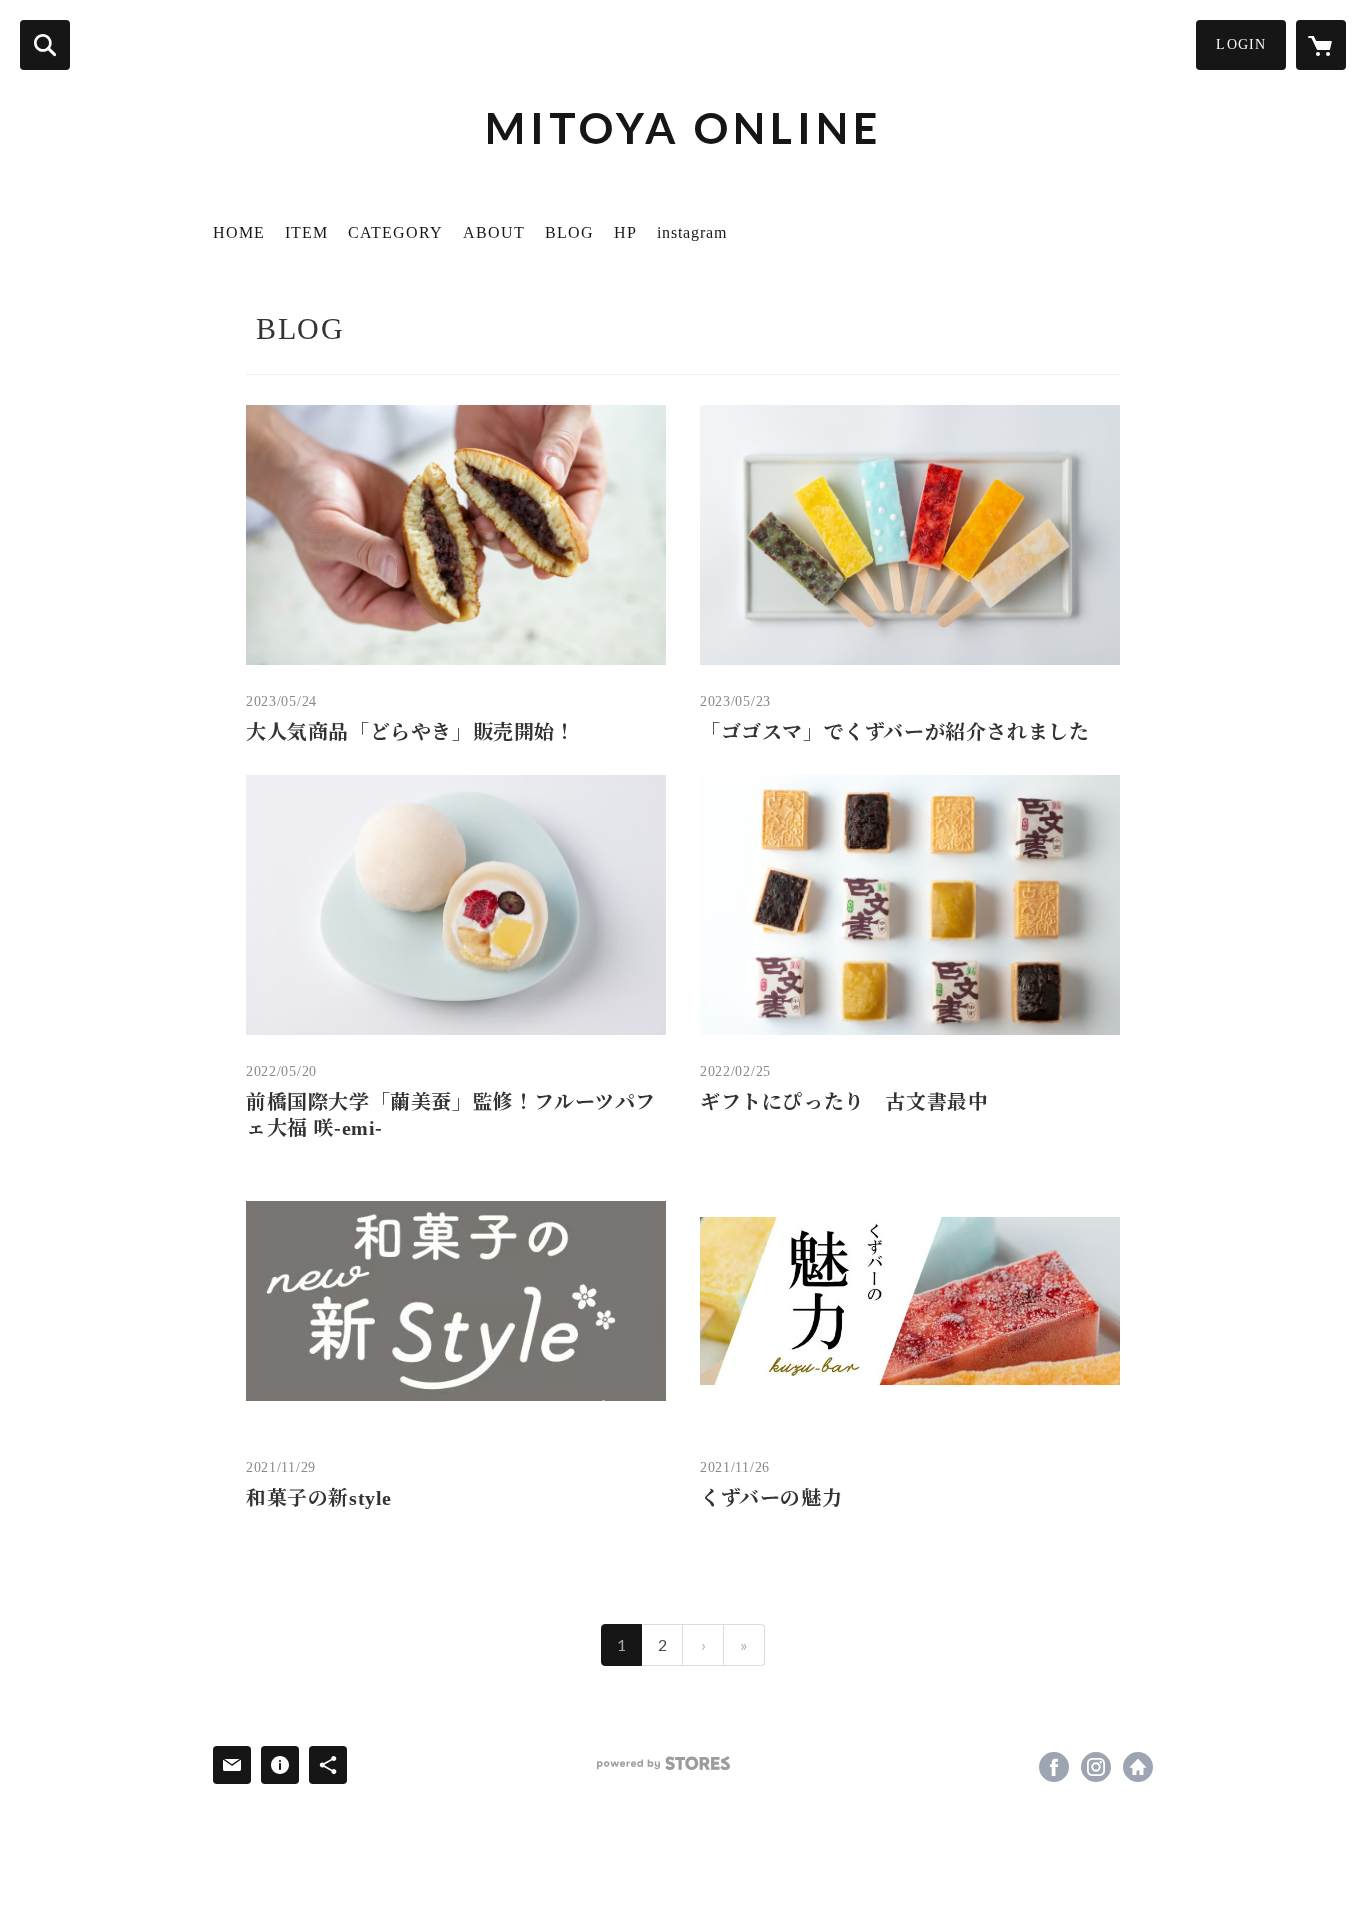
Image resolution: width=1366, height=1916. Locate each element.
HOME (239, 232)
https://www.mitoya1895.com (1138, 1767)
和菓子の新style (319, 1498)
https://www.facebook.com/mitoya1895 (1054, 1767)
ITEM (306, 232)
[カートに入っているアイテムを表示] (1321, 45)
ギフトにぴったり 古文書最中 (844, 1102)
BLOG (569, 232)
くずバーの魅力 (771, 1498)
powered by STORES (663, 1763)
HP (625, 232)
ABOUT (494, 232)
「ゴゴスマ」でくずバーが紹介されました (894, 732)
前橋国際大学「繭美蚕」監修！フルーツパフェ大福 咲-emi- (451, 1115)
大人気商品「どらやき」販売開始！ (411, 732)
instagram (692, 232)
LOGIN (1241, 44)
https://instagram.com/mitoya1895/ (1096, 1767)
